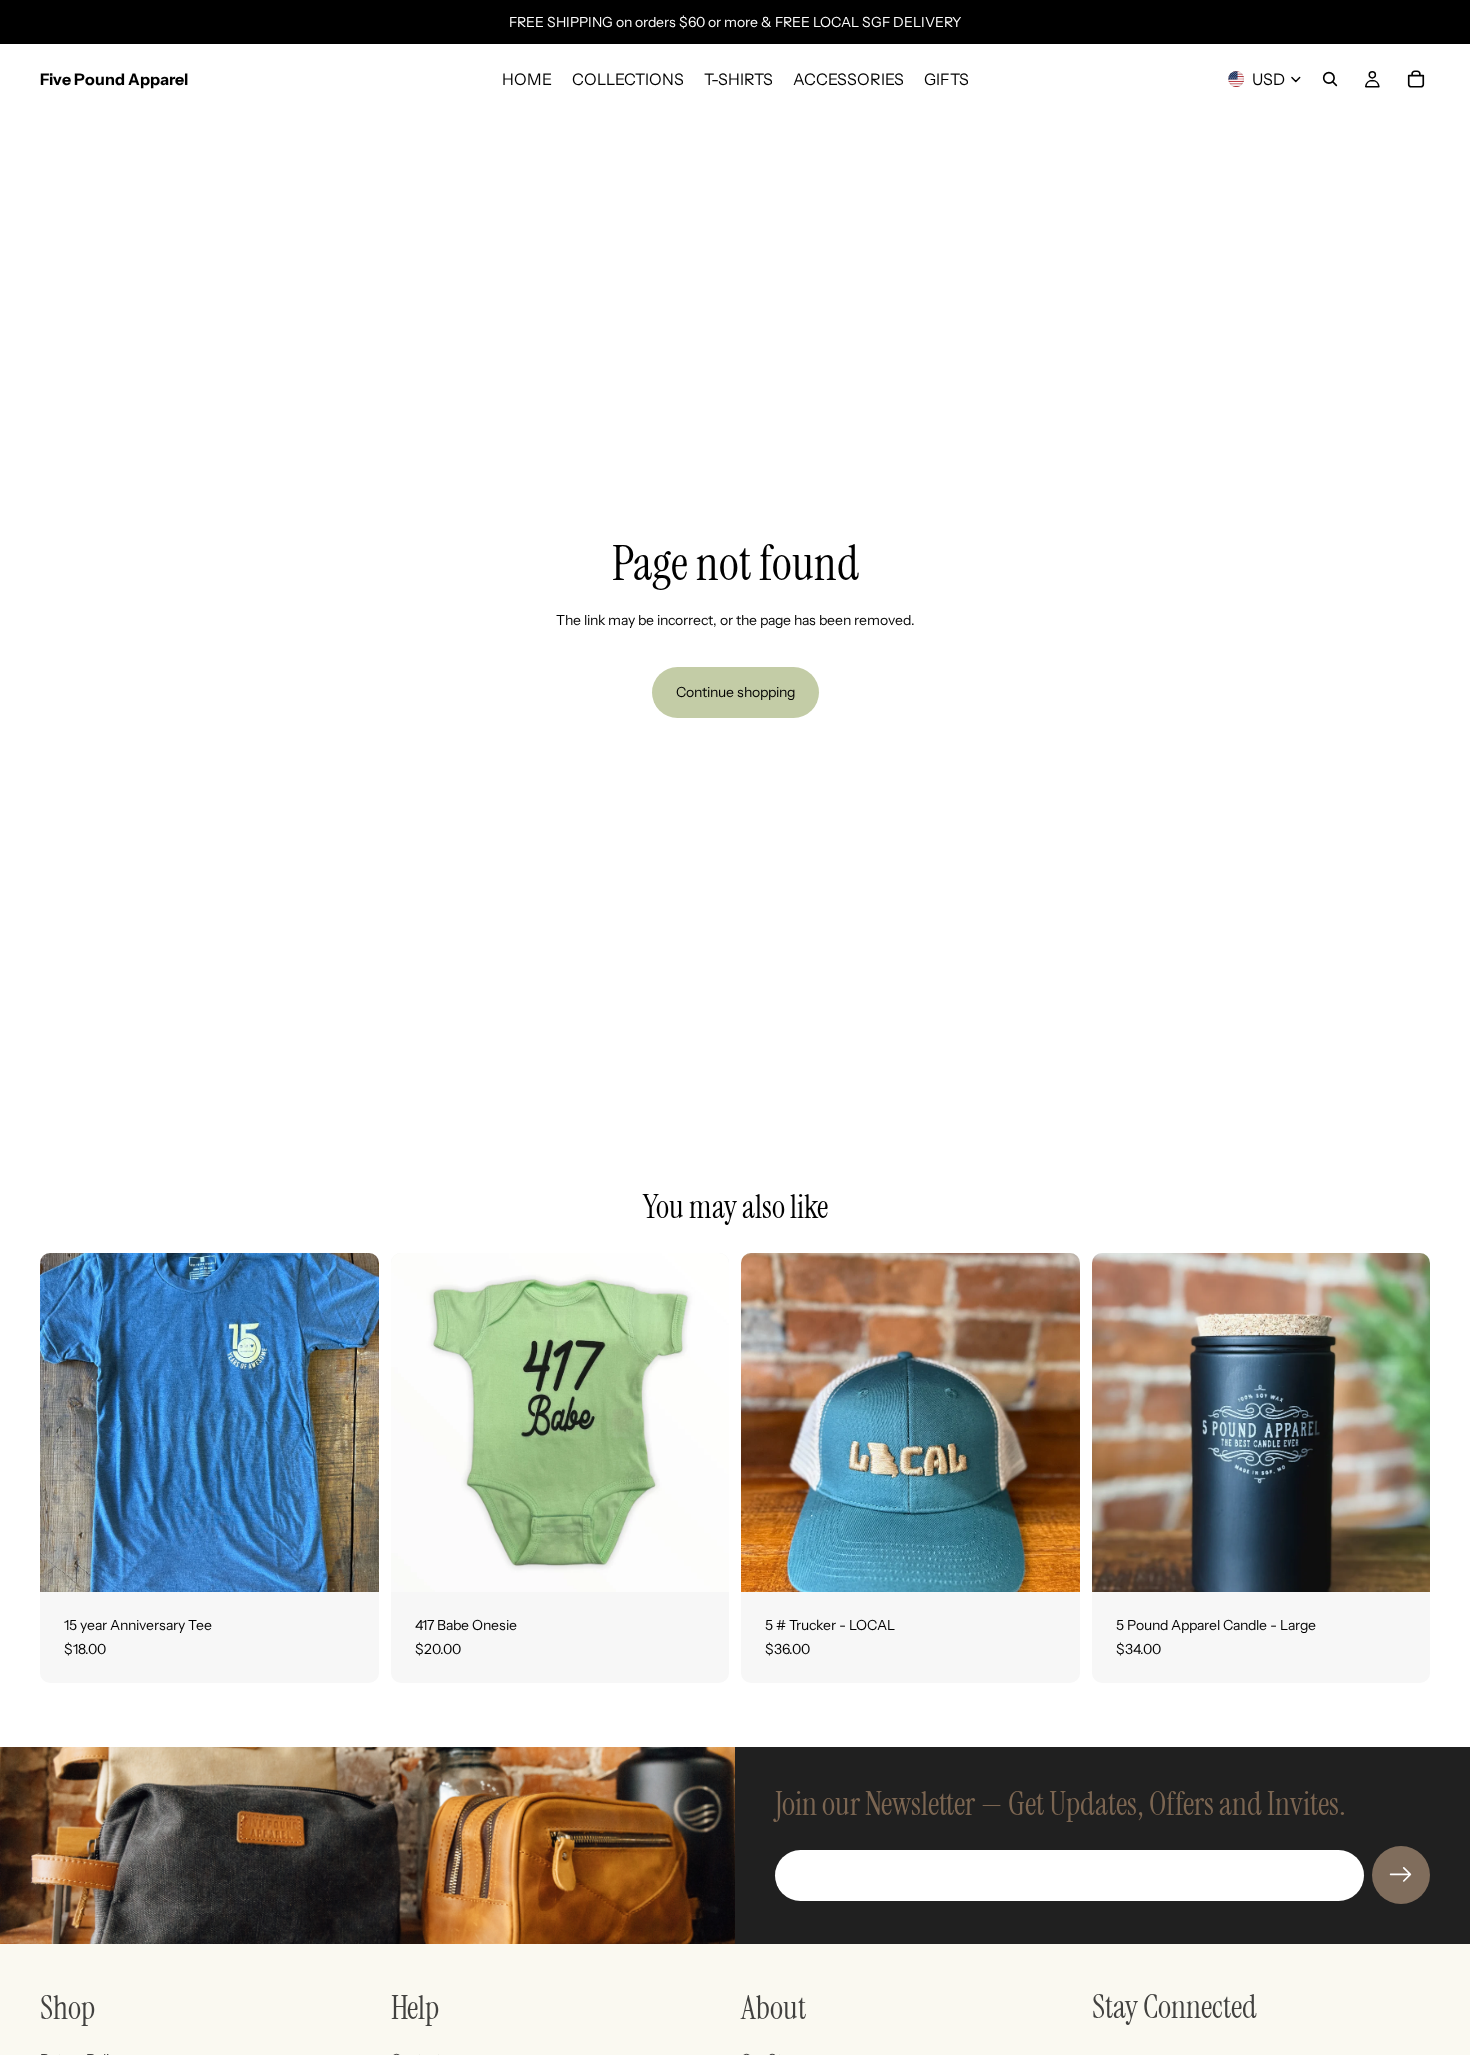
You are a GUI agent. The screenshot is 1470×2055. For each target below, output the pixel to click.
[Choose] (348, 1561)
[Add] (1049, 1561)
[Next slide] (1400, 1423)
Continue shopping (735, 692)
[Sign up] (1401, 1875)
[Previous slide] (1122, 1423)
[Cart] (1416, 79)
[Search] (1330, 79)
